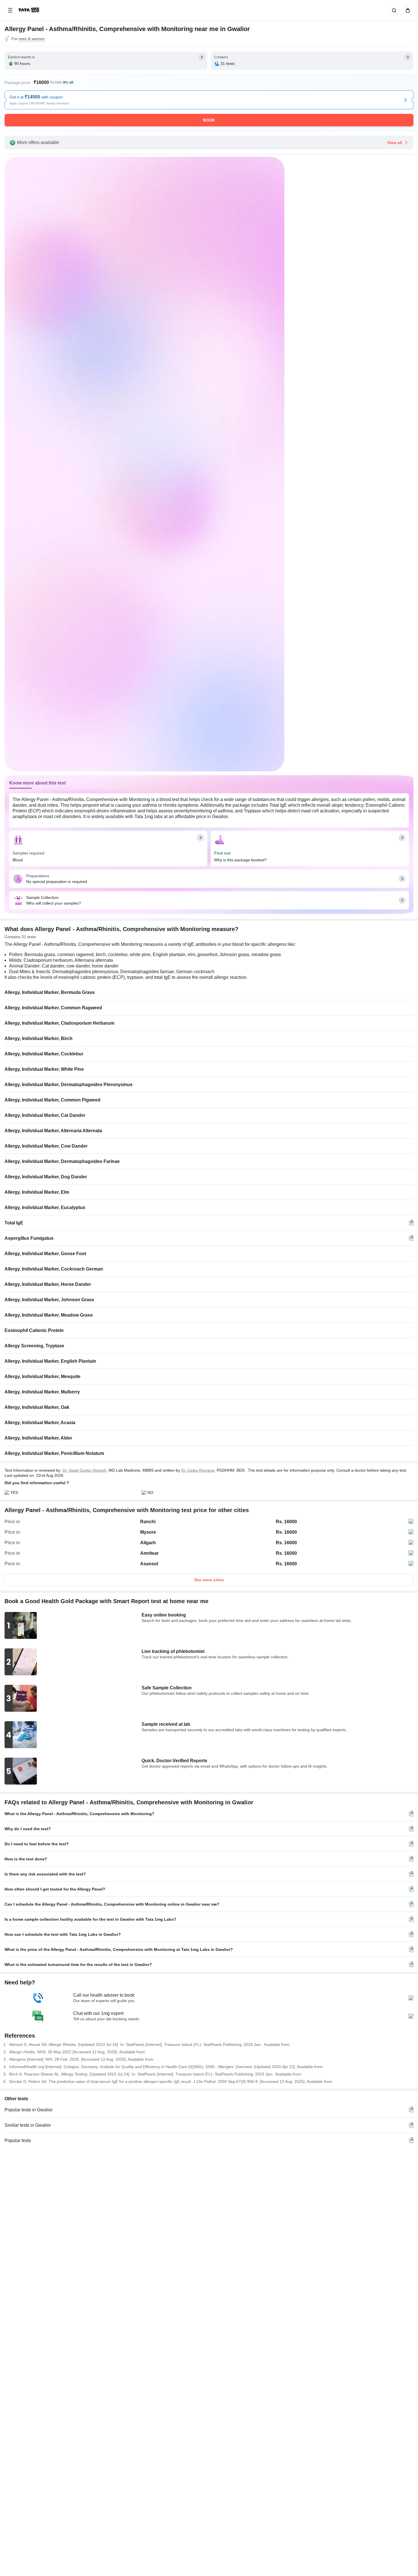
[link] (29, 10)
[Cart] (407, 10)
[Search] (393, 10)
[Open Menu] (10, 10)
